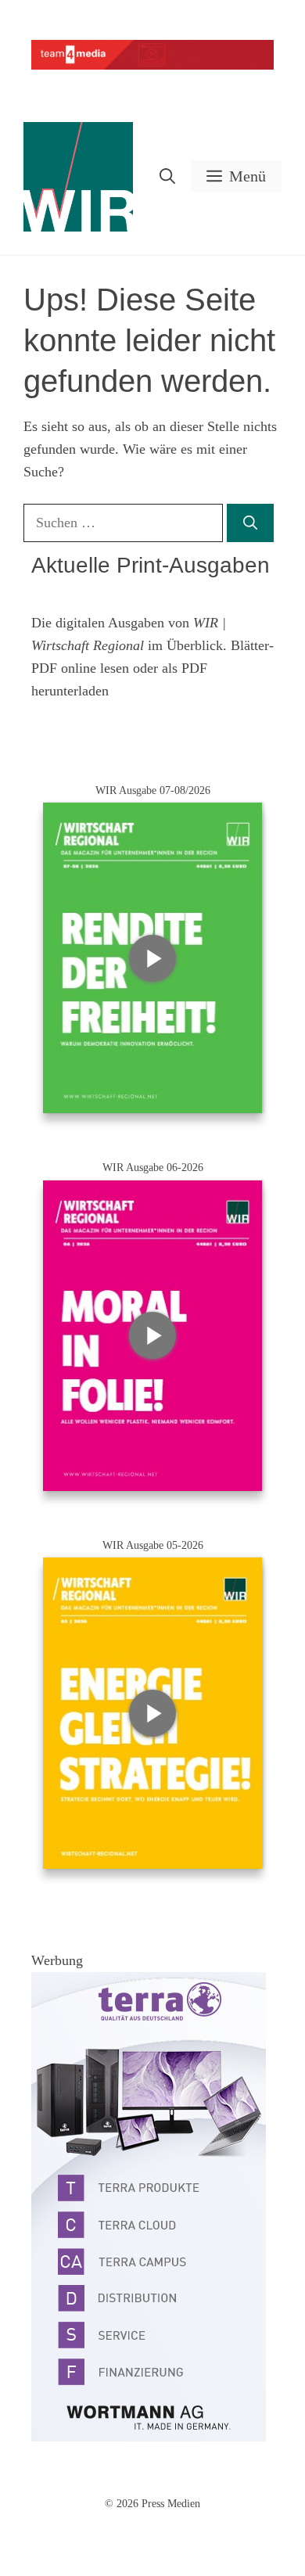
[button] (167, 176)
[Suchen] (250, 523)
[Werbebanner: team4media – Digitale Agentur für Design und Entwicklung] (152, 66)
